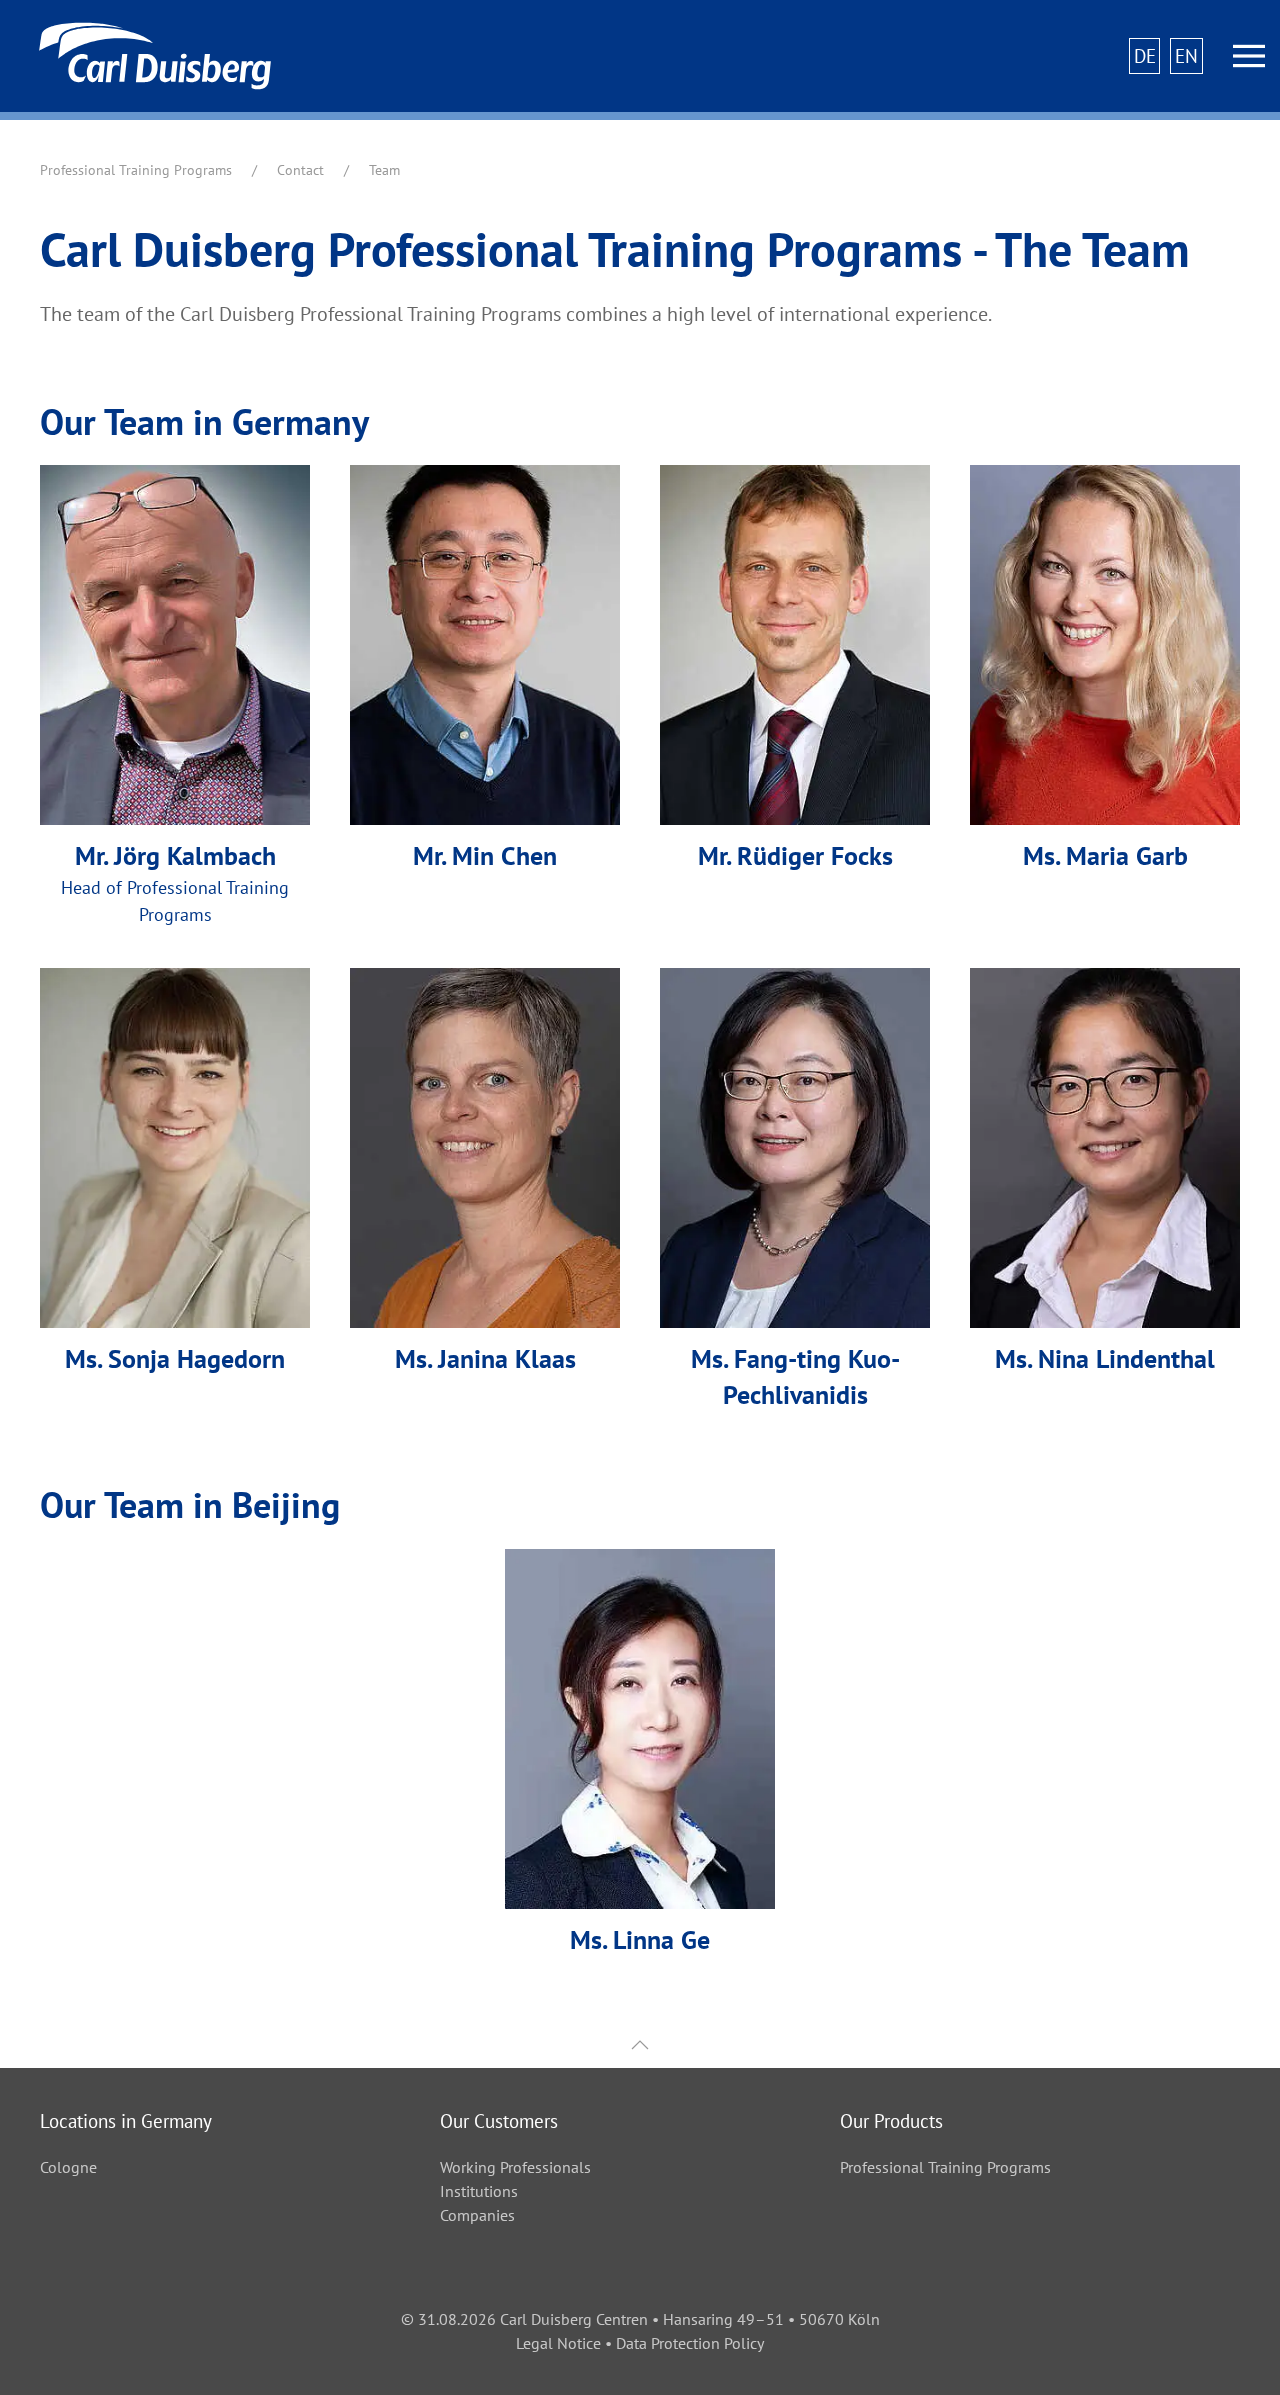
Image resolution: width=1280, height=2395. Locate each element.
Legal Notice (558, 2343)
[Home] (145, 56)
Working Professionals (515, 2167)
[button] (1249, 56)
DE (1145, 55)
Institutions (479, 2191)
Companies (477, 2215)
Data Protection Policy (690, 2343)
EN (1186, 55)
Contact (300, 170)
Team (384, 170)
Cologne (68, 2167)
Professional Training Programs (136, 170)
